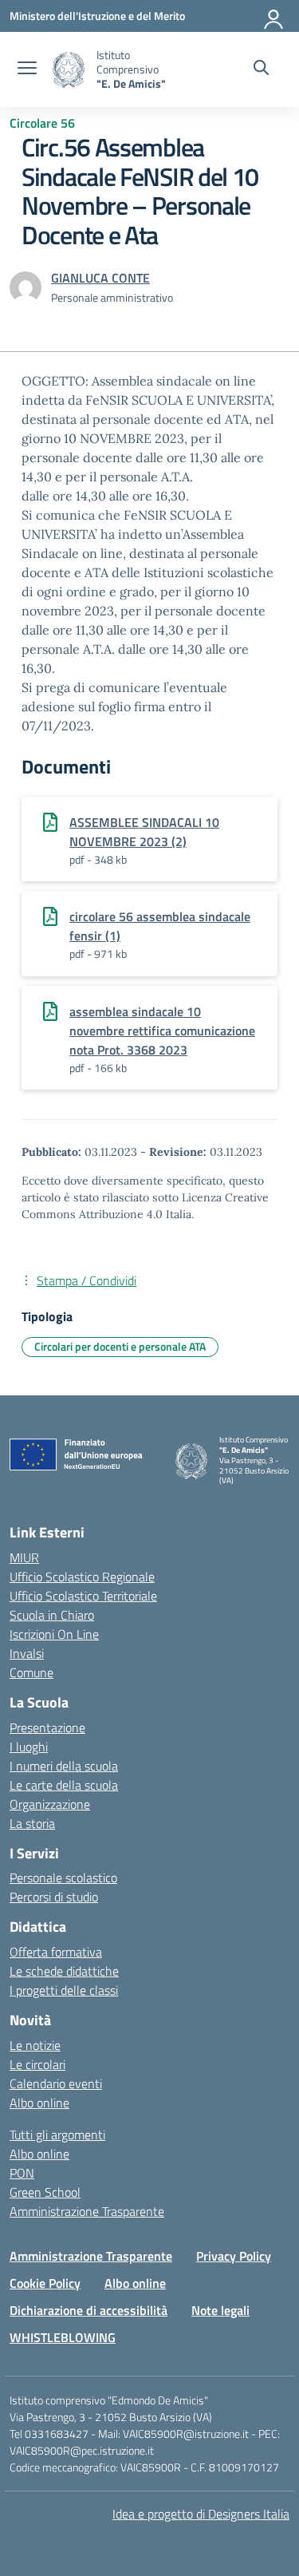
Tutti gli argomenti (57, 2135)
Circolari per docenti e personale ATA (120, 1346)
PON (22, 2173)
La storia (32, 1823)
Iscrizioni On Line (54, 1634)
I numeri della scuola (64, 1766)
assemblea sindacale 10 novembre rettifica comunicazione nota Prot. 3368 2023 (162, 1031)
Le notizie (35, 2045)
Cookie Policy (45, 2283)
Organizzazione (50, 1804)
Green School (45, 2192)
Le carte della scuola (64, 1785)
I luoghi (29, 1747)
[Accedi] (274, 16)
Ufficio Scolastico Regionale (82, 1577)
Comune (31, 1672)
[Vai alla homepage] (69, 70)
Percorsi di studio (54, 1897)
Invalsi (27, 1653)
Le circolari (37, 2064)
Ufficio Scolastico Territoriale (83, 1596)
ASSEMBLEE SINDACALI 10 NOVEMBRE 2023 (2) (144, 832)
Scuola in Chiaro (52, 1615)
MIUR (24, 1557)
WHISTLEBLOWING (63, 2337)
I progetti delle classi (64, 1990)
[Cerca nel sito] (261, 69)
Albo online (39, 2103)
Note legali (220, 2310)
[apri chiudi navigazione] (27, 69)
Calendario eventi (56, 2083)
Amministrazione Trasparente (87, 2211)
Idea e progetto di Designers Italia (201, 2514)
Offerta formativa (56, 1952)
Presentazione (47, 1727)
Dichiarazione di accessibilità (89, 2310)
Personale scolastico (63, 1878)
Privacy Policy (234, 2256)
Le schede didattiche (64, 1971)
